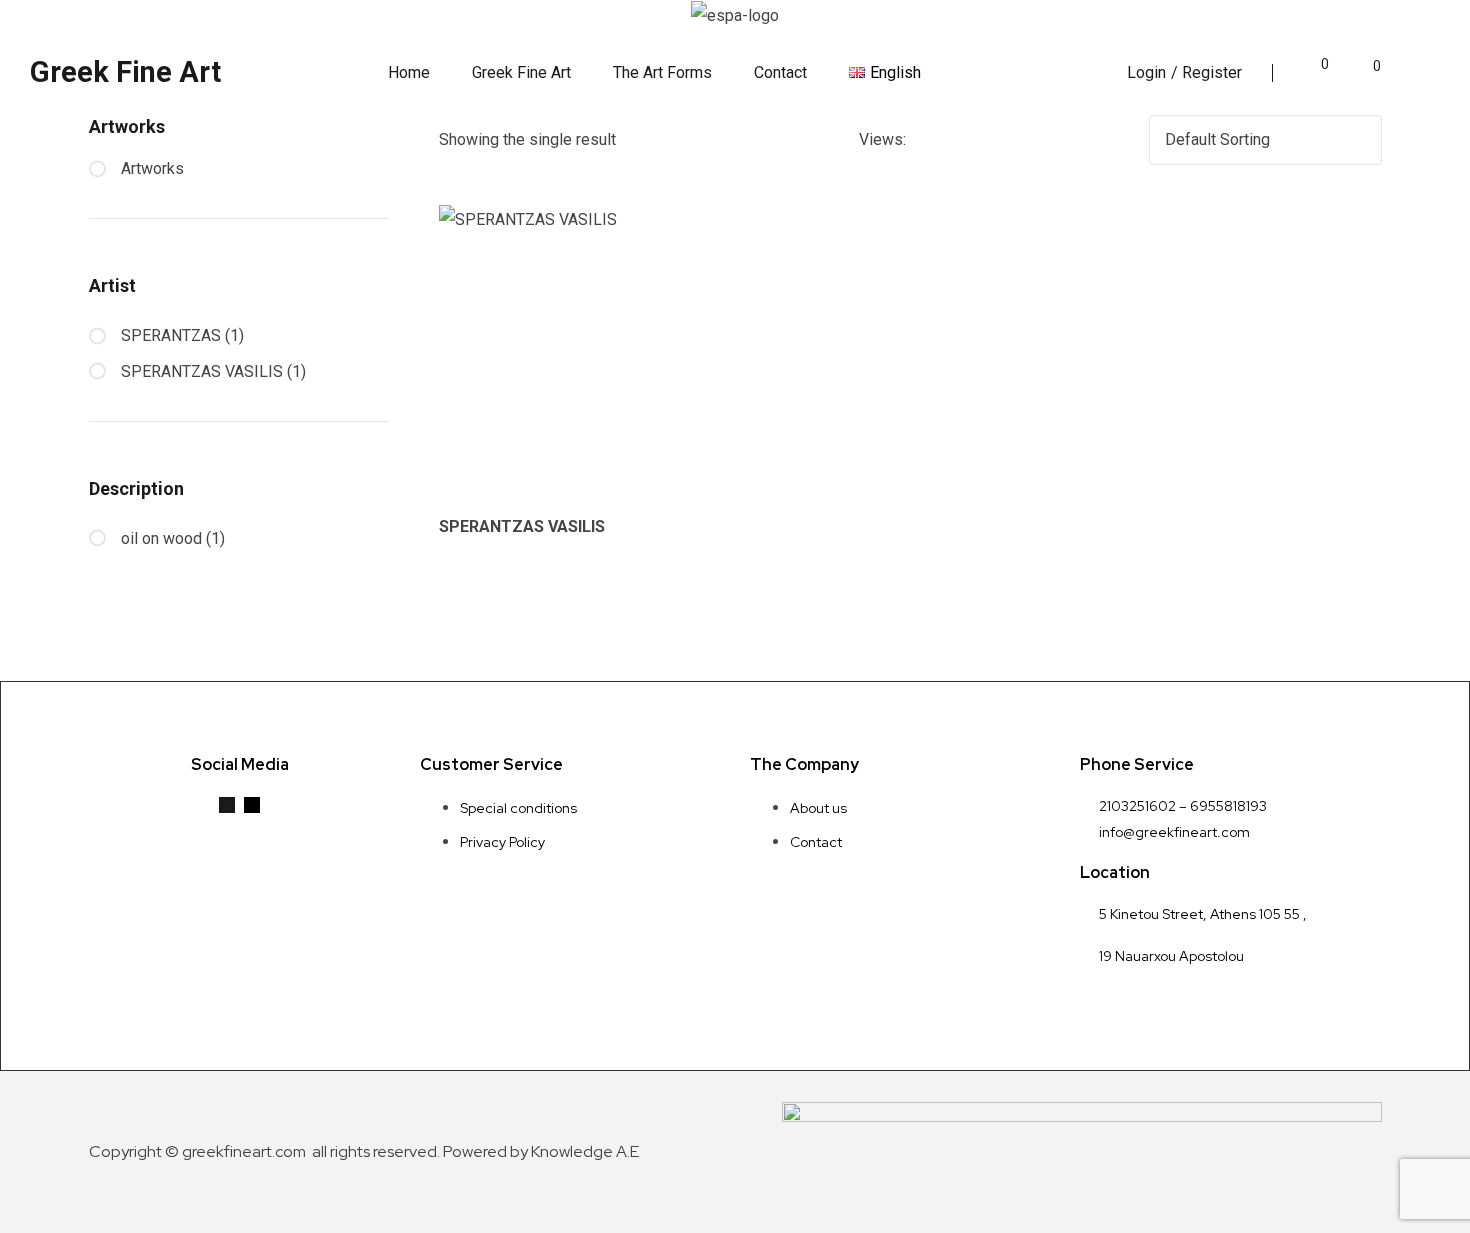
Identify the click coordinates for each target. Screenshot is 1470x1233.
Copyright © (135, 1151)
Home (409, 72)
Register (1212, 72)
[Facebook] (227, 805)
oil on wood (161, 538)
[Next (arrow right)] (1435, 617)
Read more (595, 493)
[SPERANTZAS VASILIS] (586, 352)
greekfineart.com (245, 1151)
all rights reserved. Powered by (420, 1151)
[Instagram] (252, 805)
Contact (780, 72)
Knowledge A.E (585, 1151)
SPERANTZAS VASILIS (522, 526)
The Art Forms (662, 72)
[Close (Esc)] (1448, 22)
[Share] (1404, 22)
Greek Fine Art (125, 72)
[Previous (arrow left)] (35, 617)
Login (1146, 72)
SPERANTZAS (171, 335)
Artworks (152, 168)
